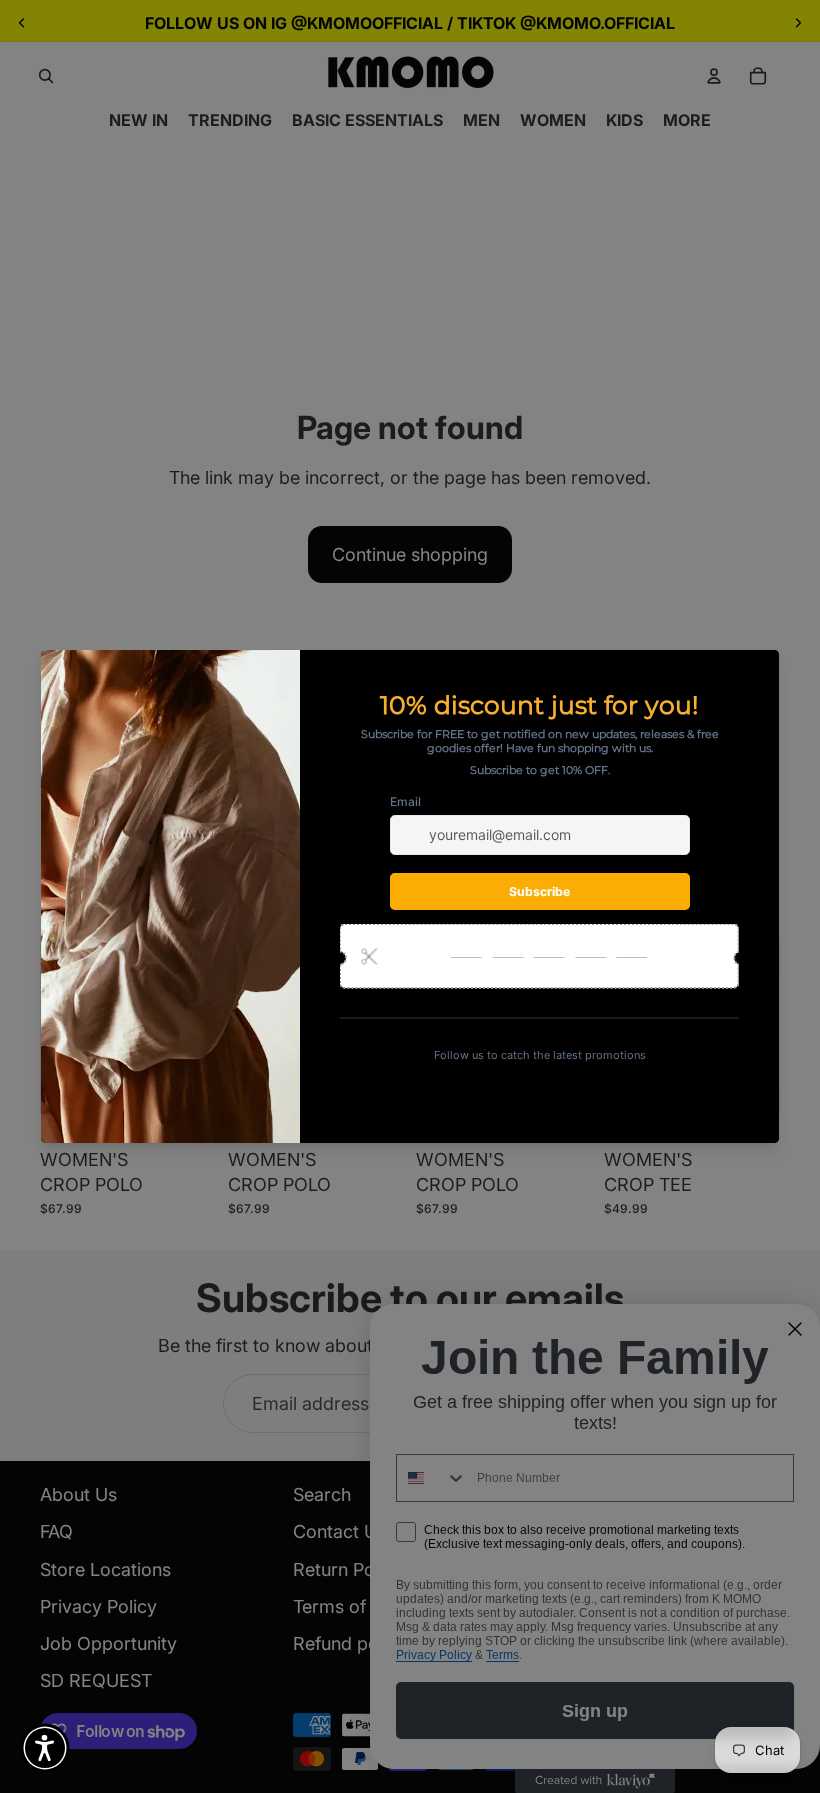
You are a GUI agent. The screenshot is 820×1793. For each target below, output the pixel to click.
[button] (45, 1748)
